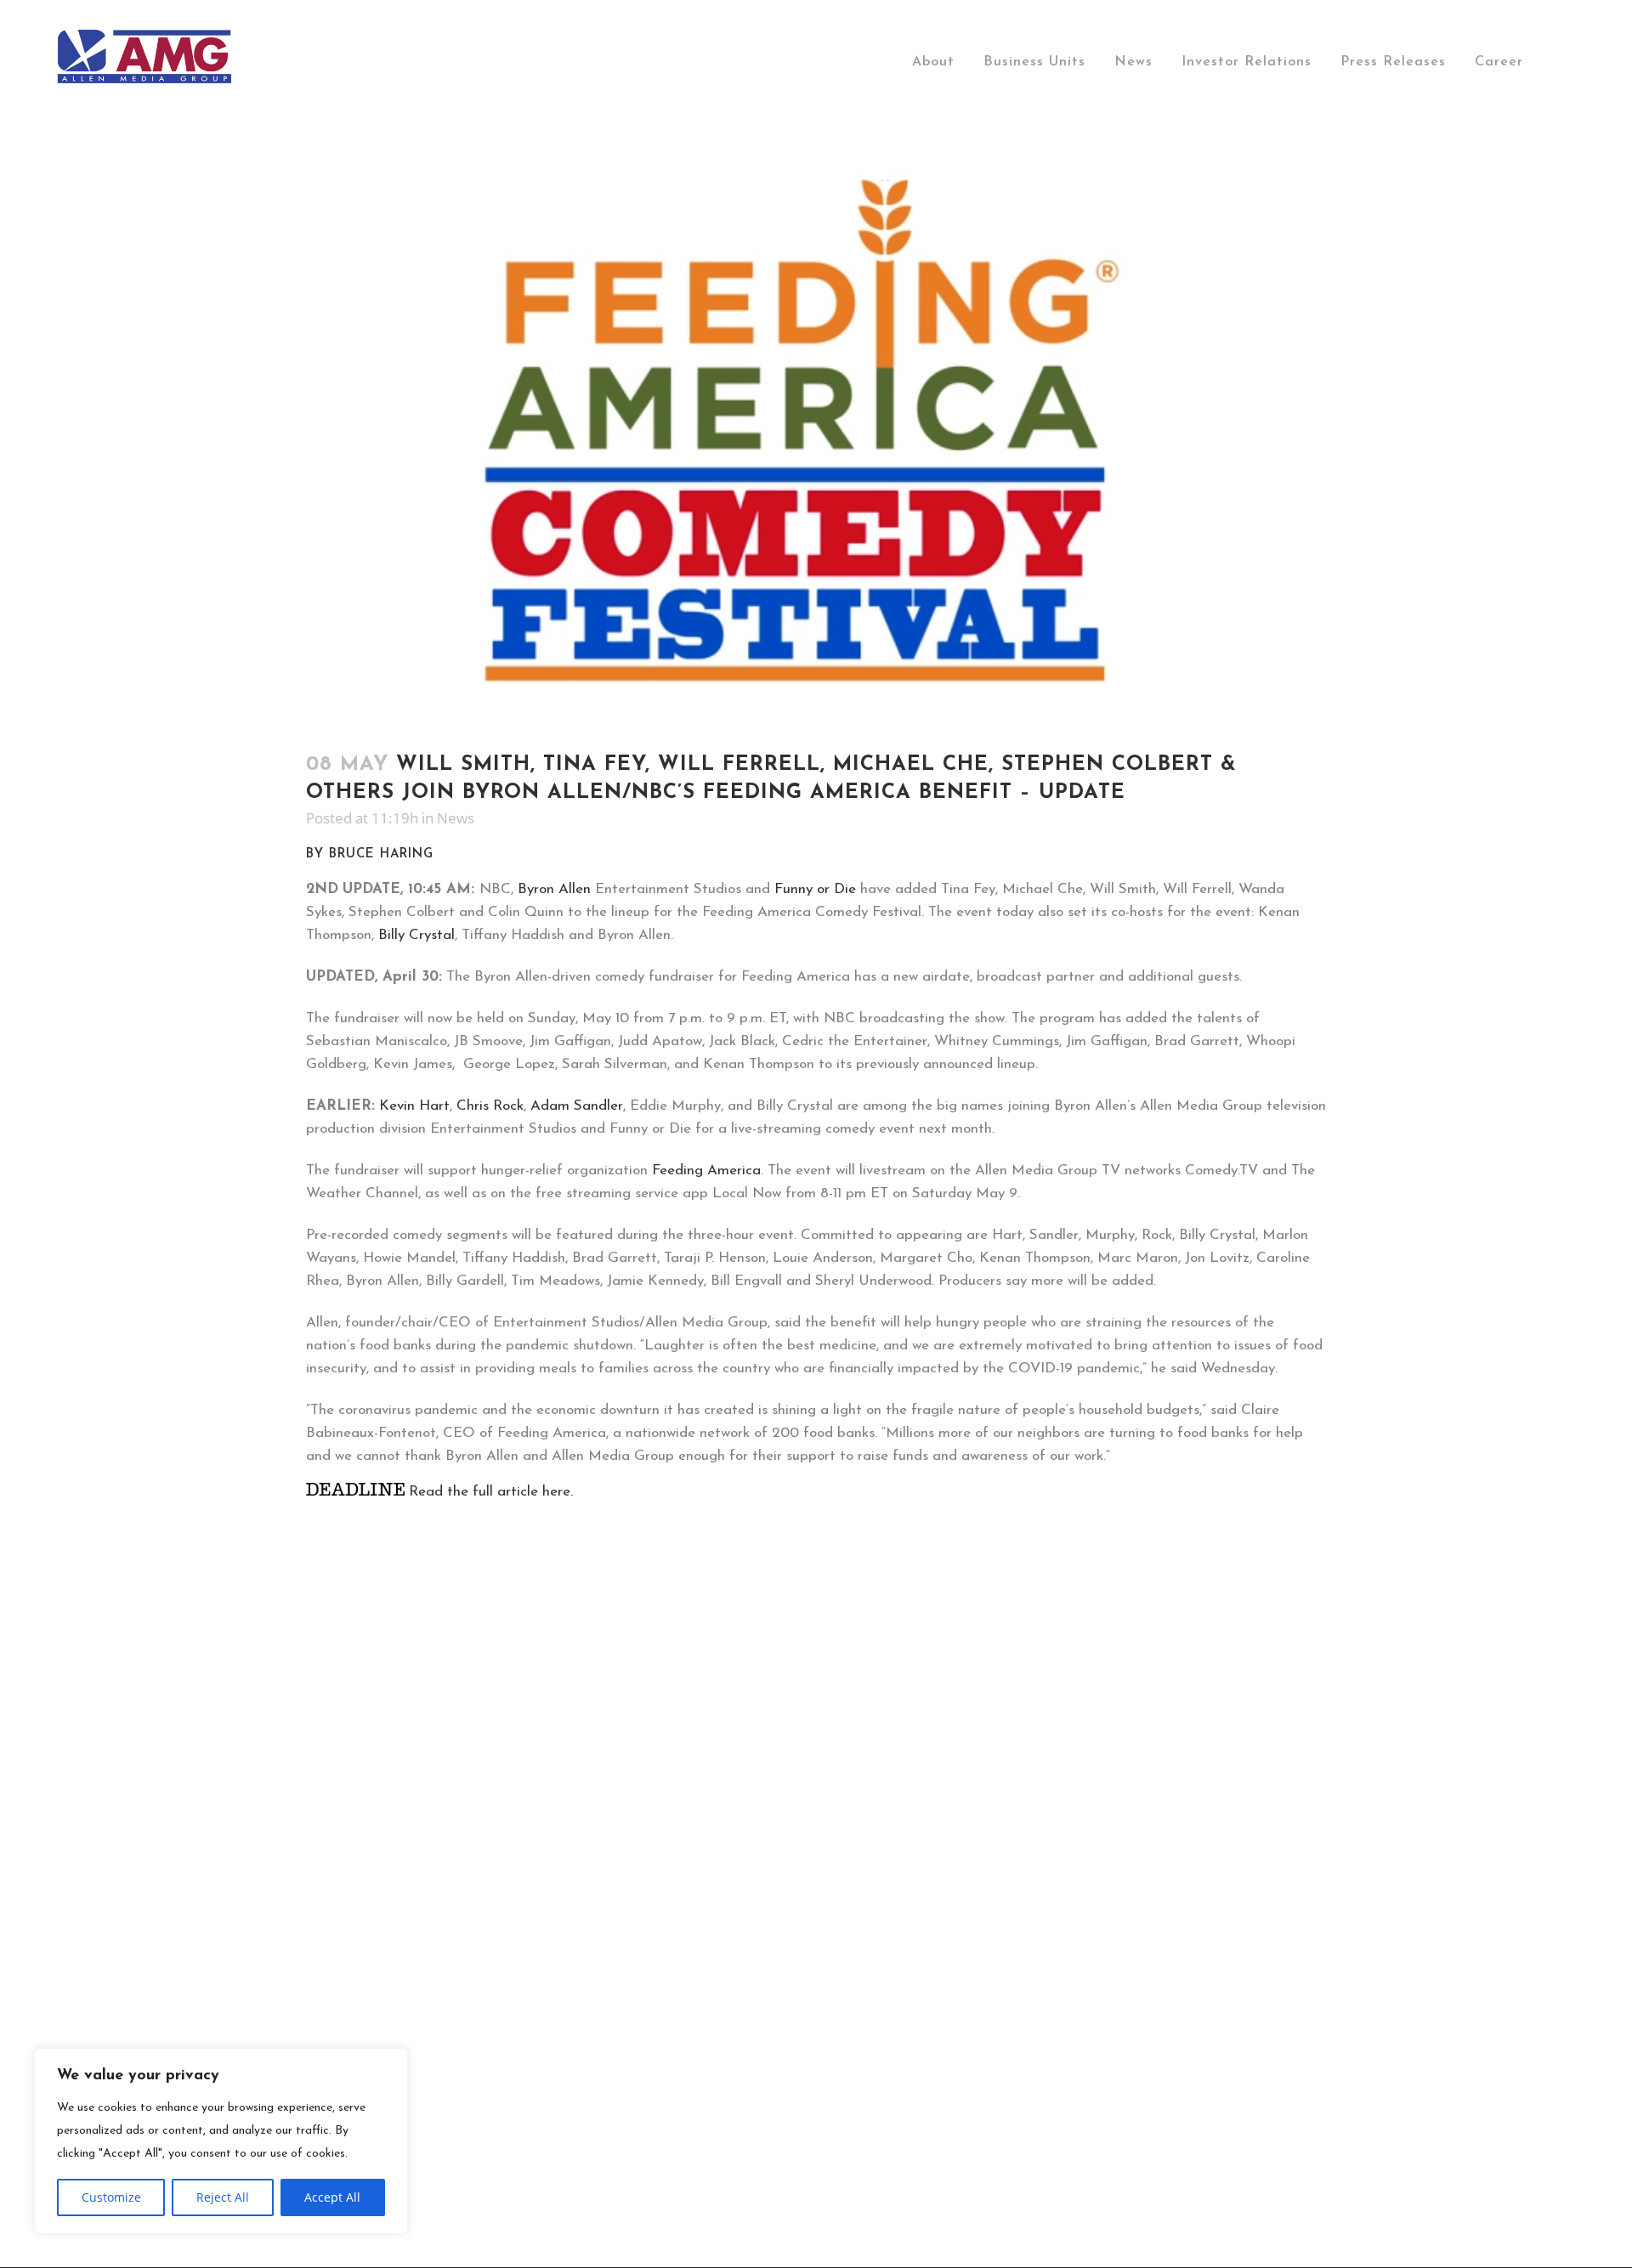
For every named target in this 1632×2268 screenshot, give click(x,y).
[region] (221, 2141)
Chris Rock (490, 1106)
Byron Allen (554, 889)
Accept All (332, 2197)
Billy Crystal (416, 935)
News (456, 818)
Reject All (223, 2197)
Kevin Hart (414, 1106)
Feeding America (706, 1171)
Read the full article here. (489, 1492)
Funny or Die (815, 889)
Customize (111, 2197)
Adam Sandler (577, 1106)
